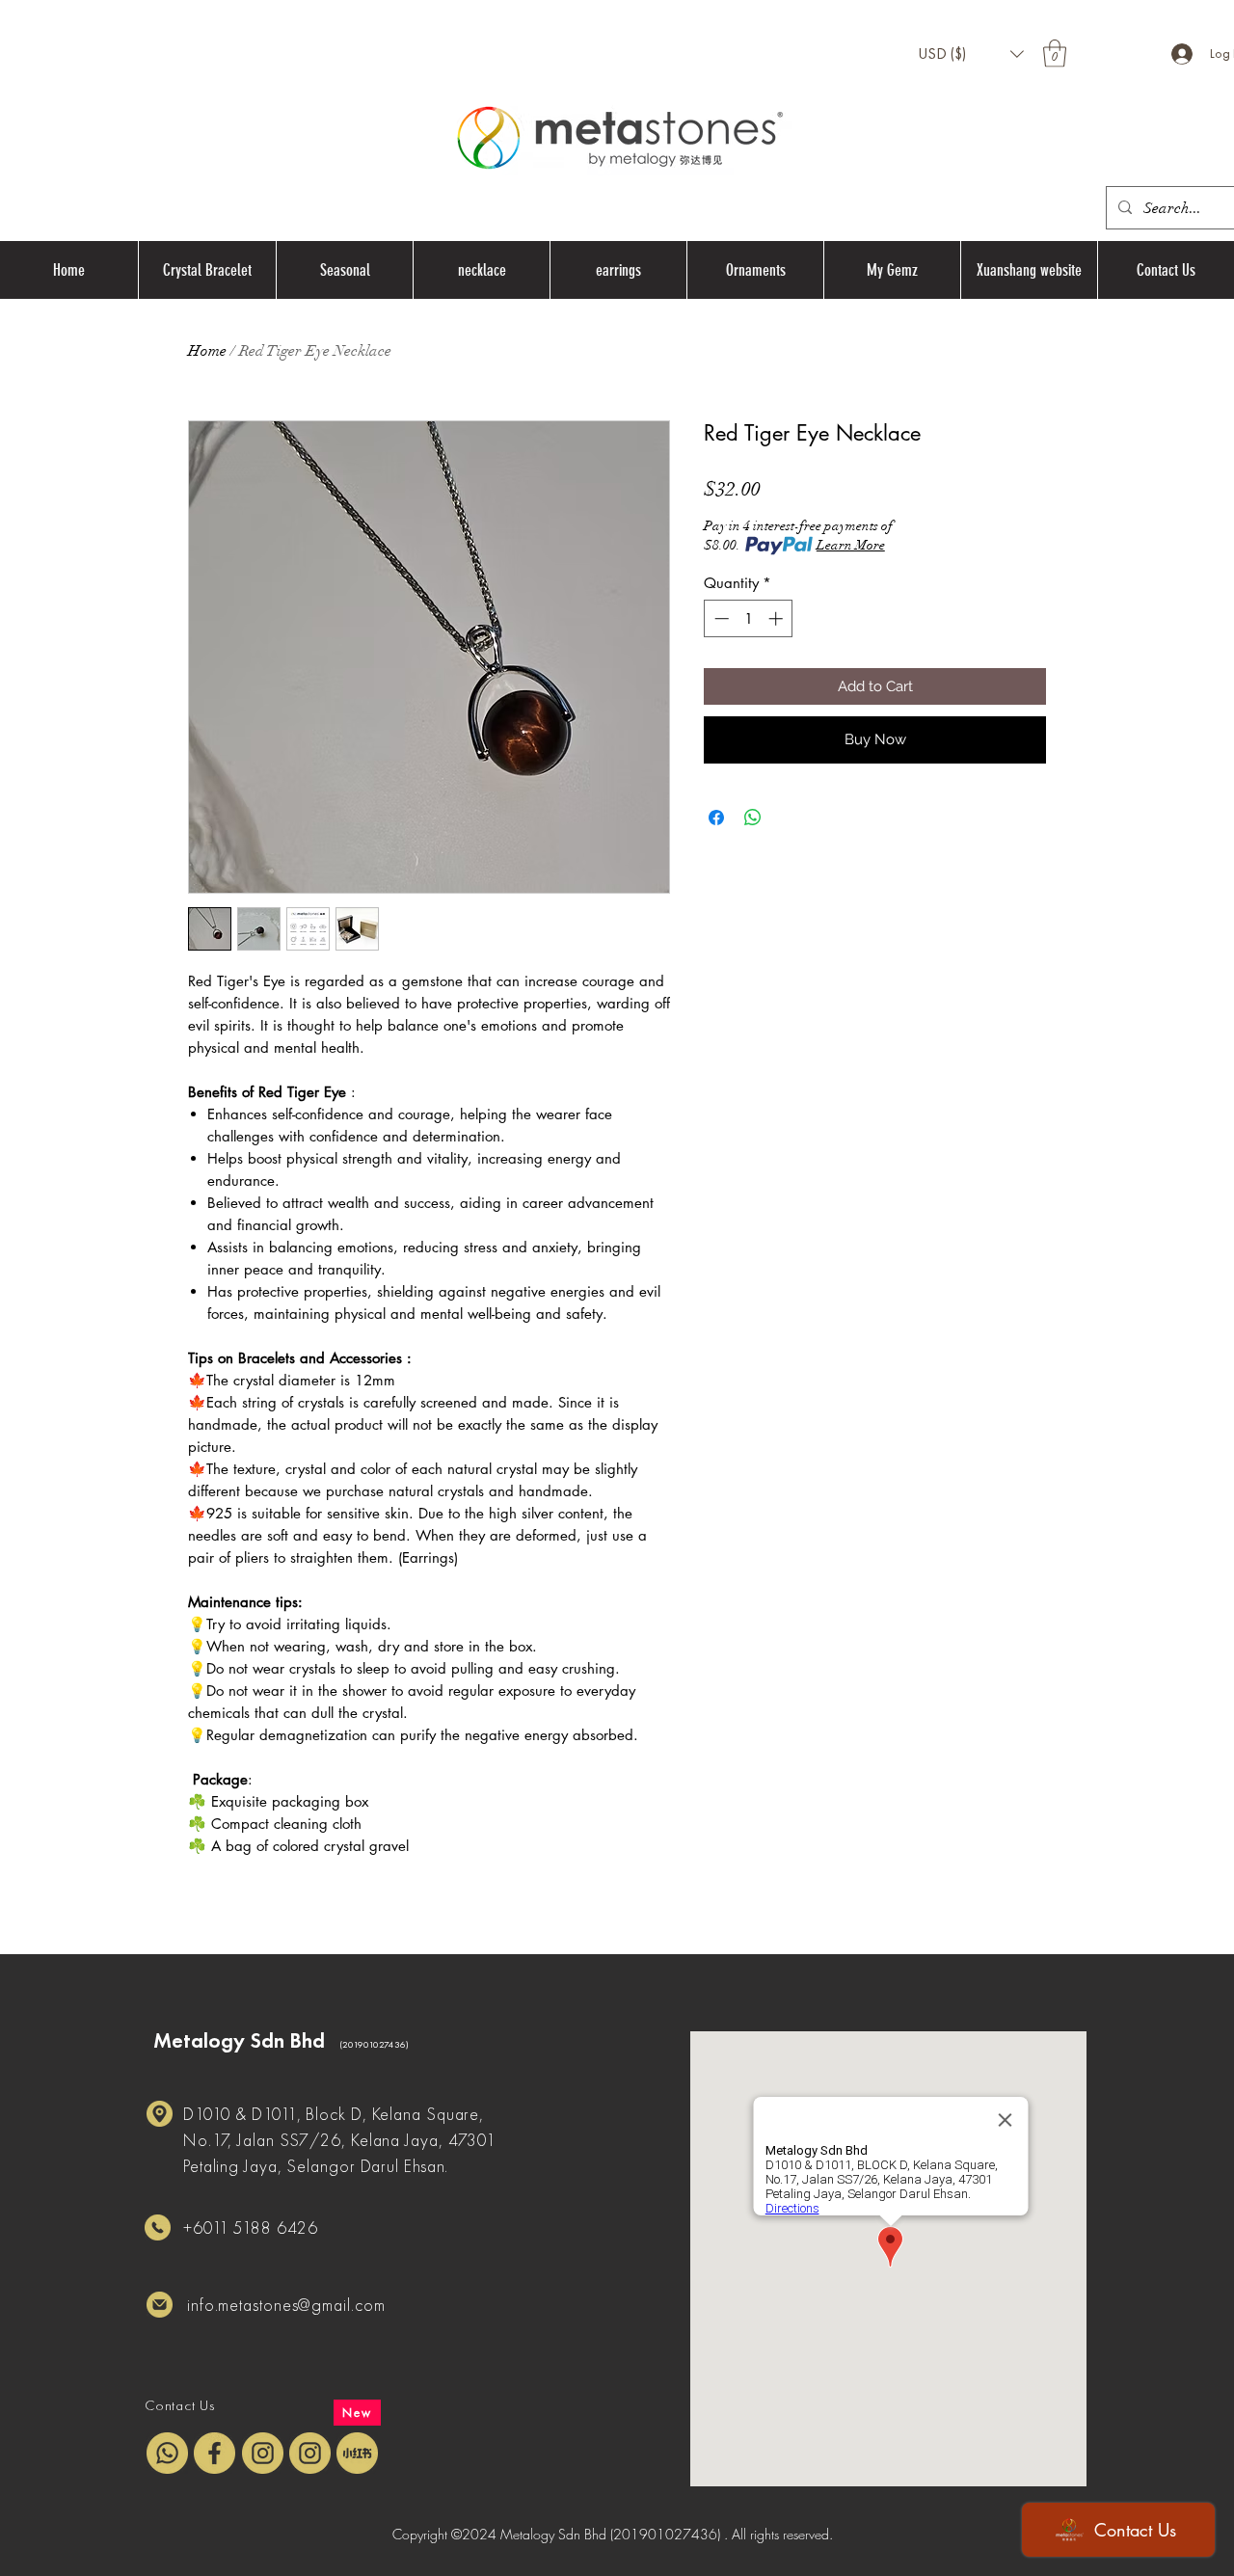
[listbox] (971, 54)
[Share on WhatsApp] (753, 818)
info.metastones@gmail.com (286, 2305)
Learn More (851, 545)
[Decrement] (720, 618)
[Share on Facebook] (716, 818)
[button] (971, 54)
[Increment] (778, 618)
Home (207, 351)
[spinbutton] (749, 618)
